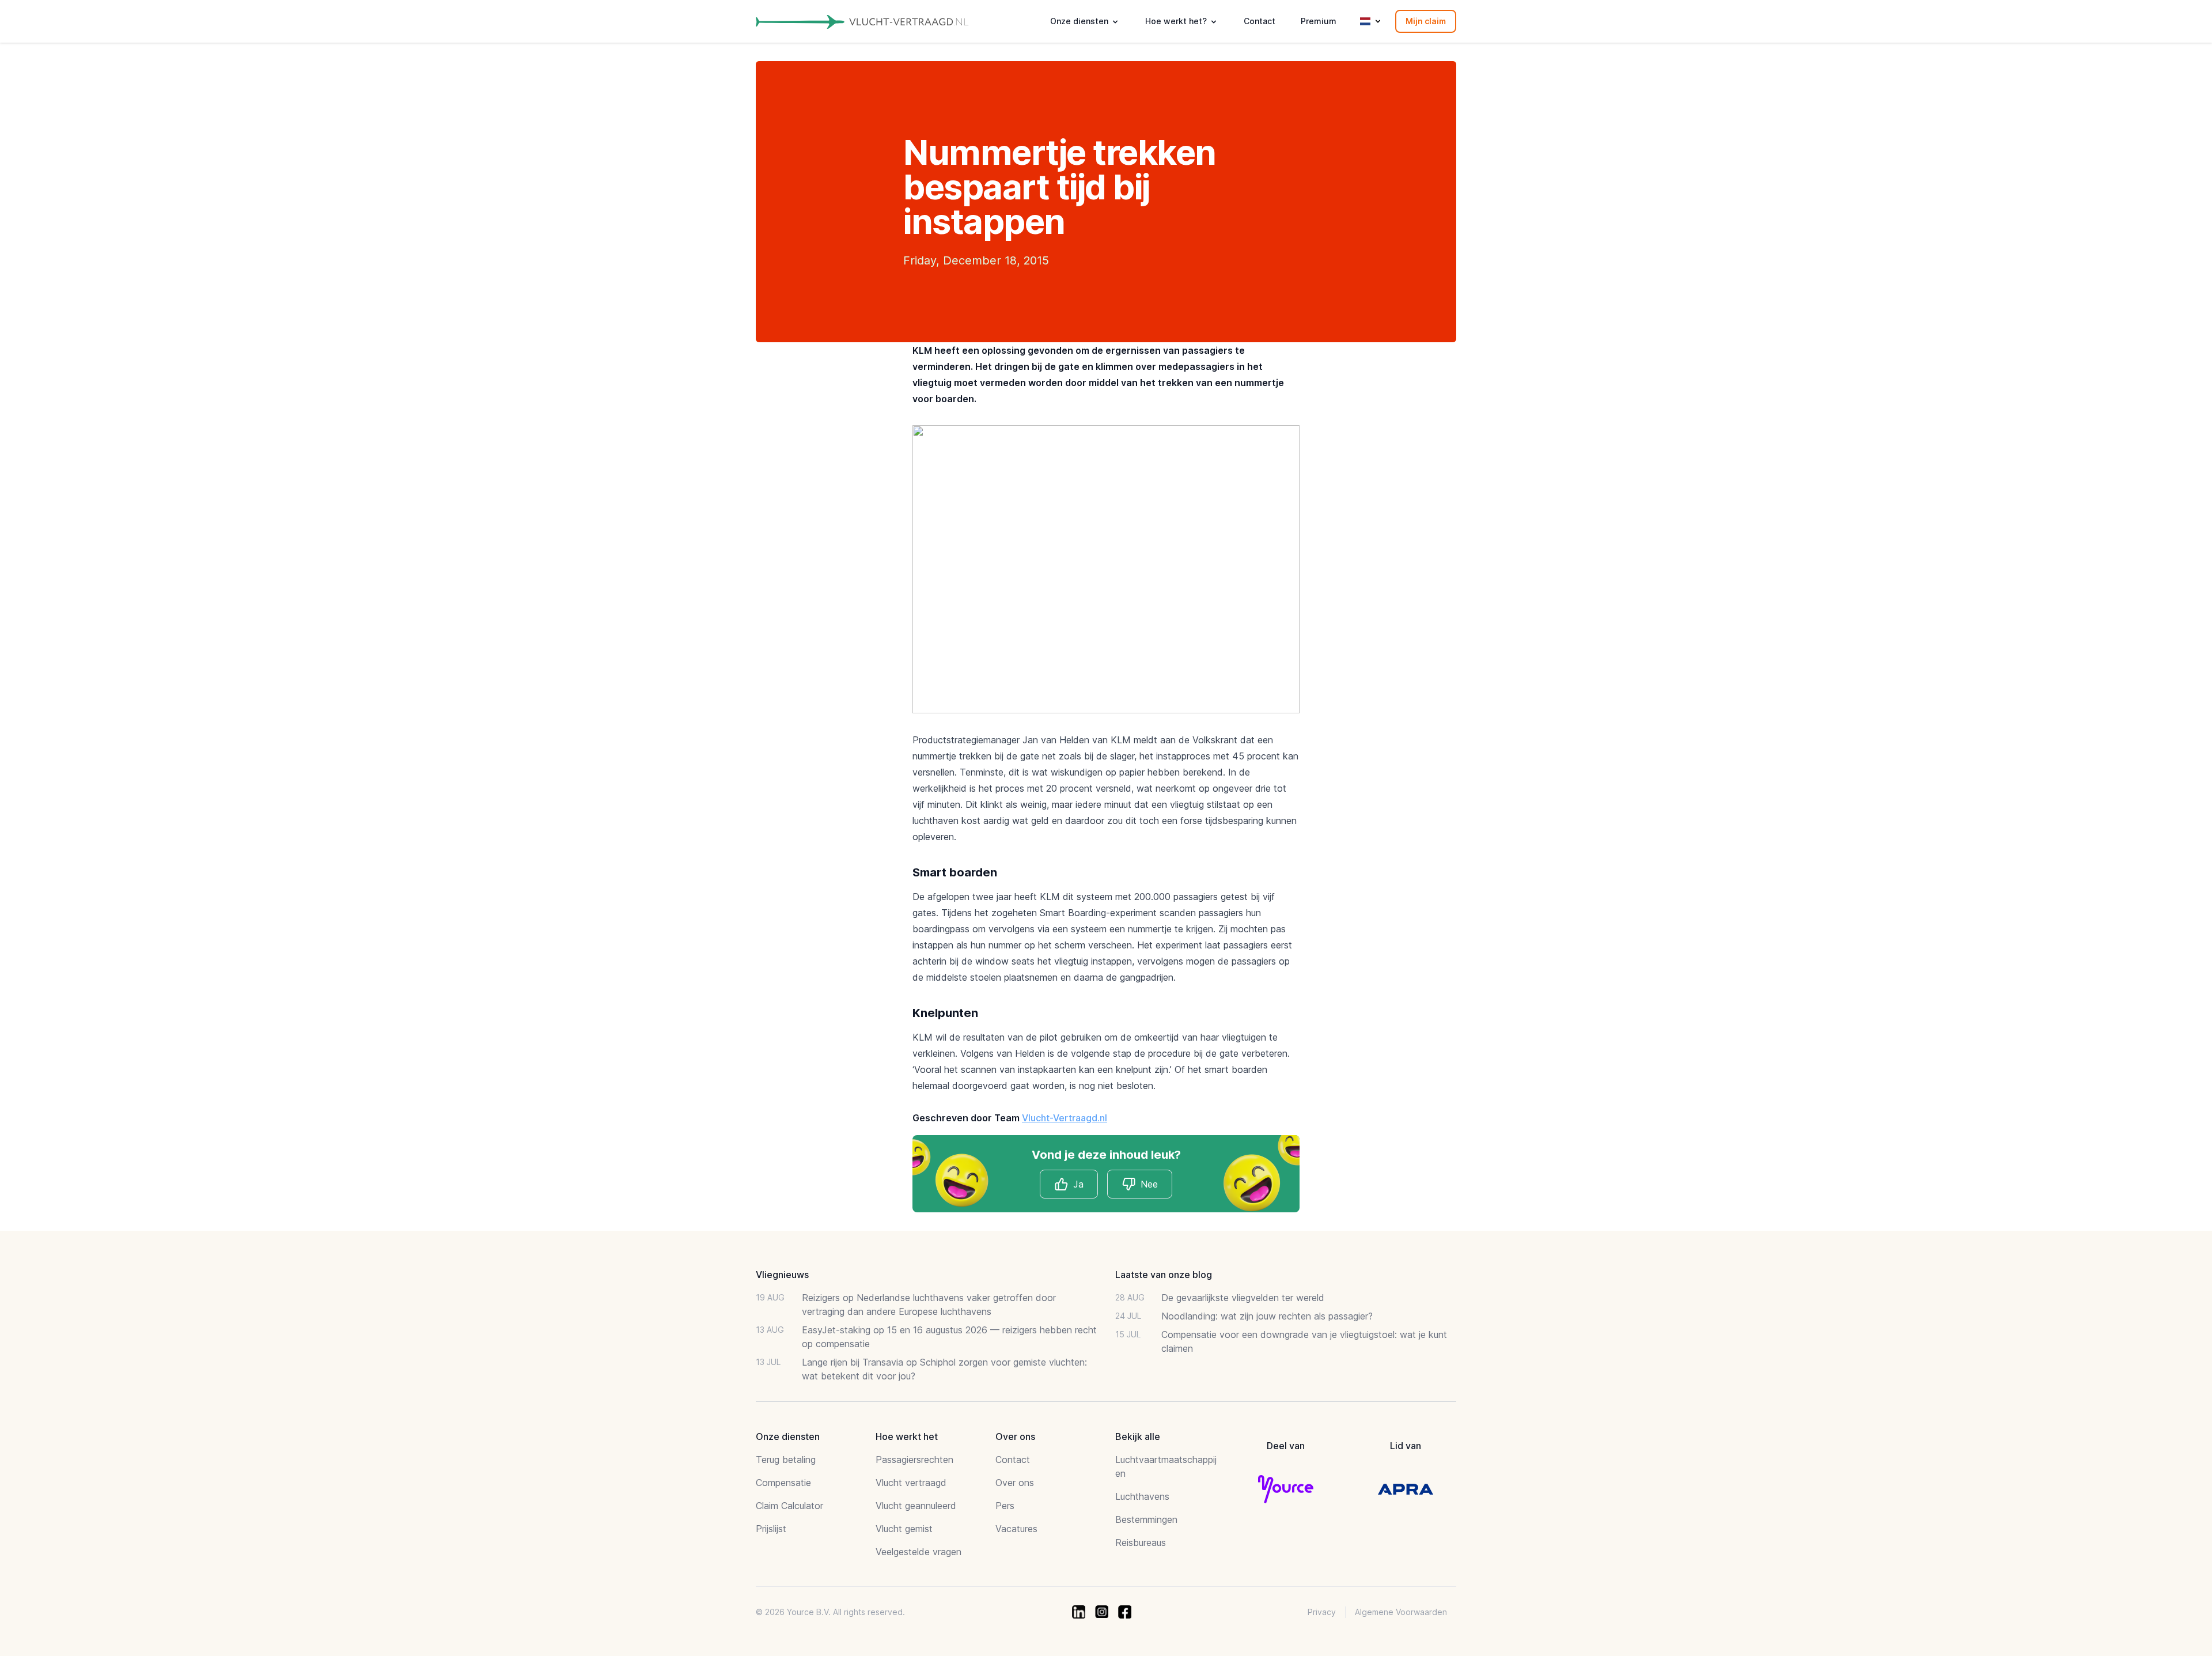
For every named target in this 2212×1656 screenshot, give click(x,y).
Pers (1005, 1506)
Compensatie (783, 1483)
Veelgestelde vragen (918, 1552)
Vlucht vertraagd (911, 1483)
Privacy (1322, 1612)
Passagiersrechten (914, 1460)
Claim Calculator (789, 1506)
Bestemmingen (1146, 1519)
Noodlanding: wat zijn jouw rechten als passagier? (1267, 1316)
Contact (1260, 21)
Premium (1319, 21)
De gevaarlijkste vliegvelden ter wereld (1243, 1298)
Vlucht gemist (904, 1529)
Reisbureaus (1141, 1542)
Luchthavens (1142, 1496)
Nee (1149, 1184)
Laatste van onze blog (1164, 1275)
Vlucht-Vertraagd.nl (1065, 1118)
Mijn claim (1426, 21)
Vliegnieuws (782, 1275)
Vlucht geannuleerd (916, 1506)
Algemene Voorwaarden (1401, 1612)
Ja (1078, 1184)
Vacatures (1016, 1529)
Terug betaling (786, 1460)
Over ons (1015, 1483)
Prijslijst (771, 1529)
